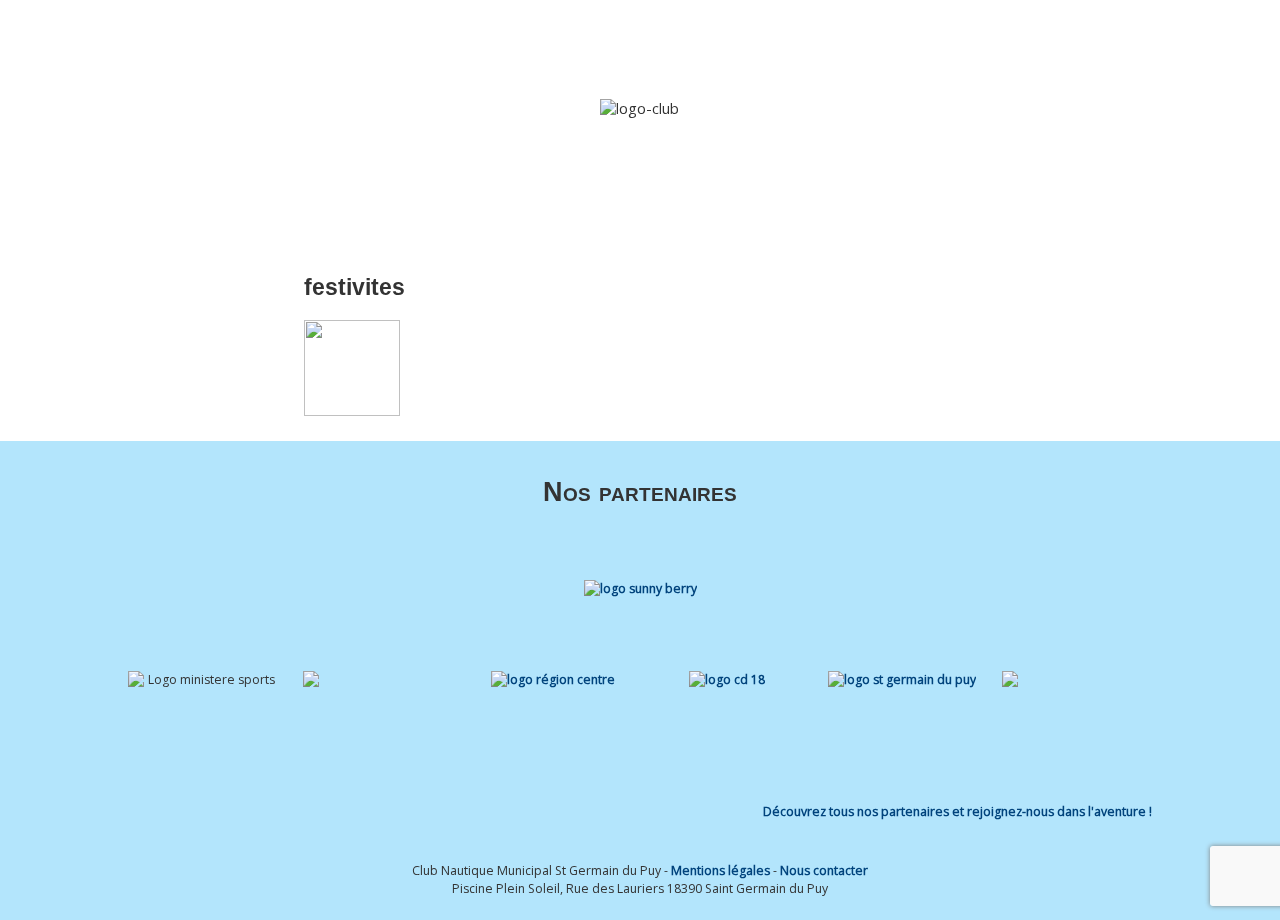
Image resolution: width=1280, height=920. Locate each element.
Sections (636, 42)
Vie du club (1008, 42)
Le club (546, 42)
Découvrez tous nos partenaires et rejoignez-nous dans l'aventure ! (957, 811)
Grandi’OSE (739, 42)
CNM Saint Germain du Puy (213, 35)
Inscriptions (832, 42)
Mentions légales (720, 870)
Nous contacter (824, 870)
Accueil (480, 42)
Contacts (1112, 42)
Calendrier (921, 42)
